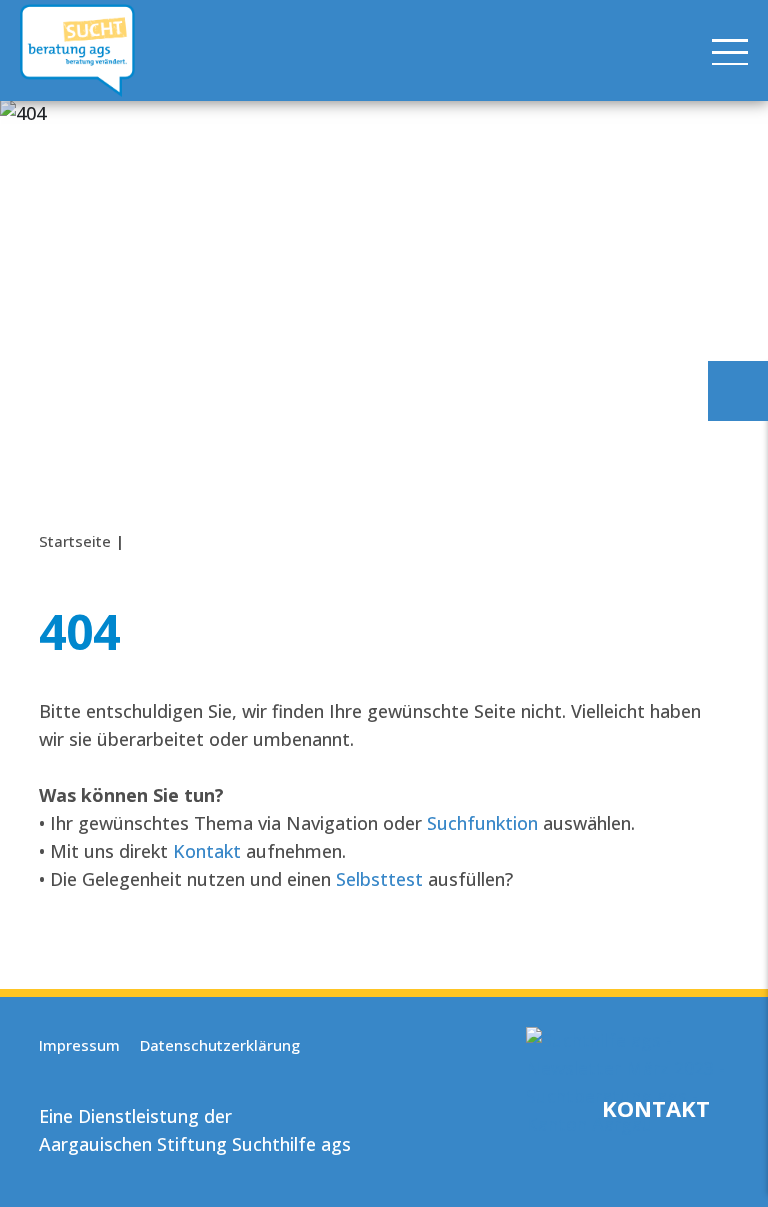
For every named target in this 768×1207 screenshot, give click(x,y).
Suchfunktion (482, 823)
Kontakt (207, 851)
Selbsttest (379, 879)
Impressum (79, 1045)
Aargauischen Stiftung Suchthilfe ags (195, 1144)
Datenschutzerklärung (220, 1045)
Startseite (75, 541)
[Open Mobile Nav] (730, 50)
